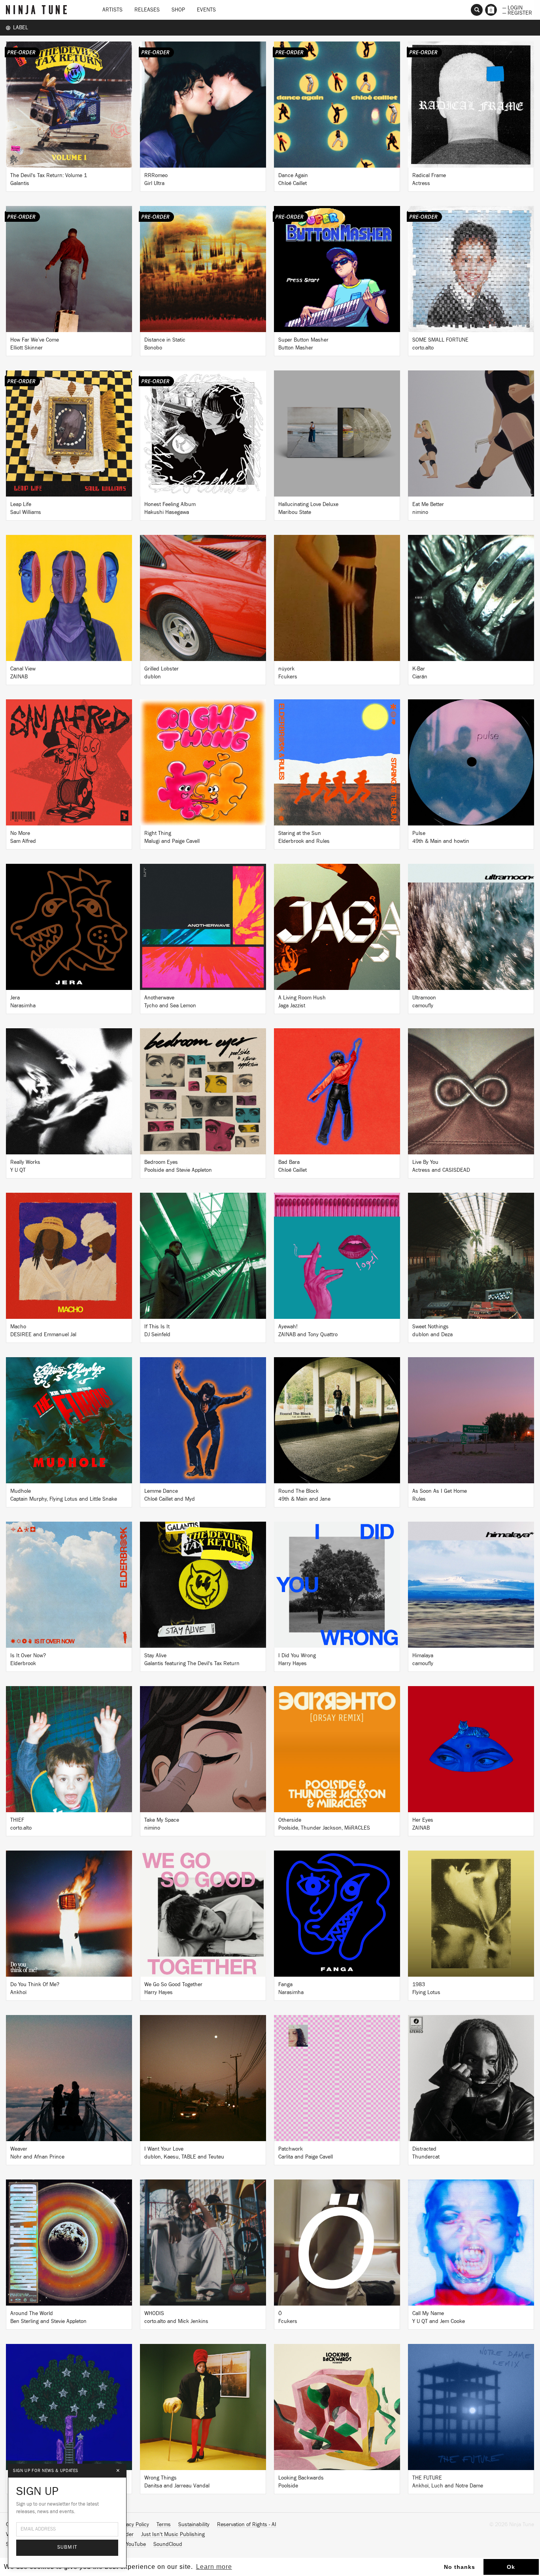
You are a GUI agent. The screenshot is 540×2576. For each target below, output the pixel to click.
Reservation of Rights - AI (247, 2525)
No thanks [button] (460, 2567)
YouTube (136, 2544)
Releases (147, 10)
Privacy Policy (133, 2525)
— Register (517, 12)
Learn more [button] (214, 2567)
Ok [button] (511, 2567)
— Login (513, 7)
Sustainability (194, 2525)
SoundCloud (168, 2544)
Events (206, 10)
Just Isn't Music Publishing (173, 2534)
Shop (178, 10)
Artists (112, 10)
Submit (67, 2547)
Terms (164, 2525)
